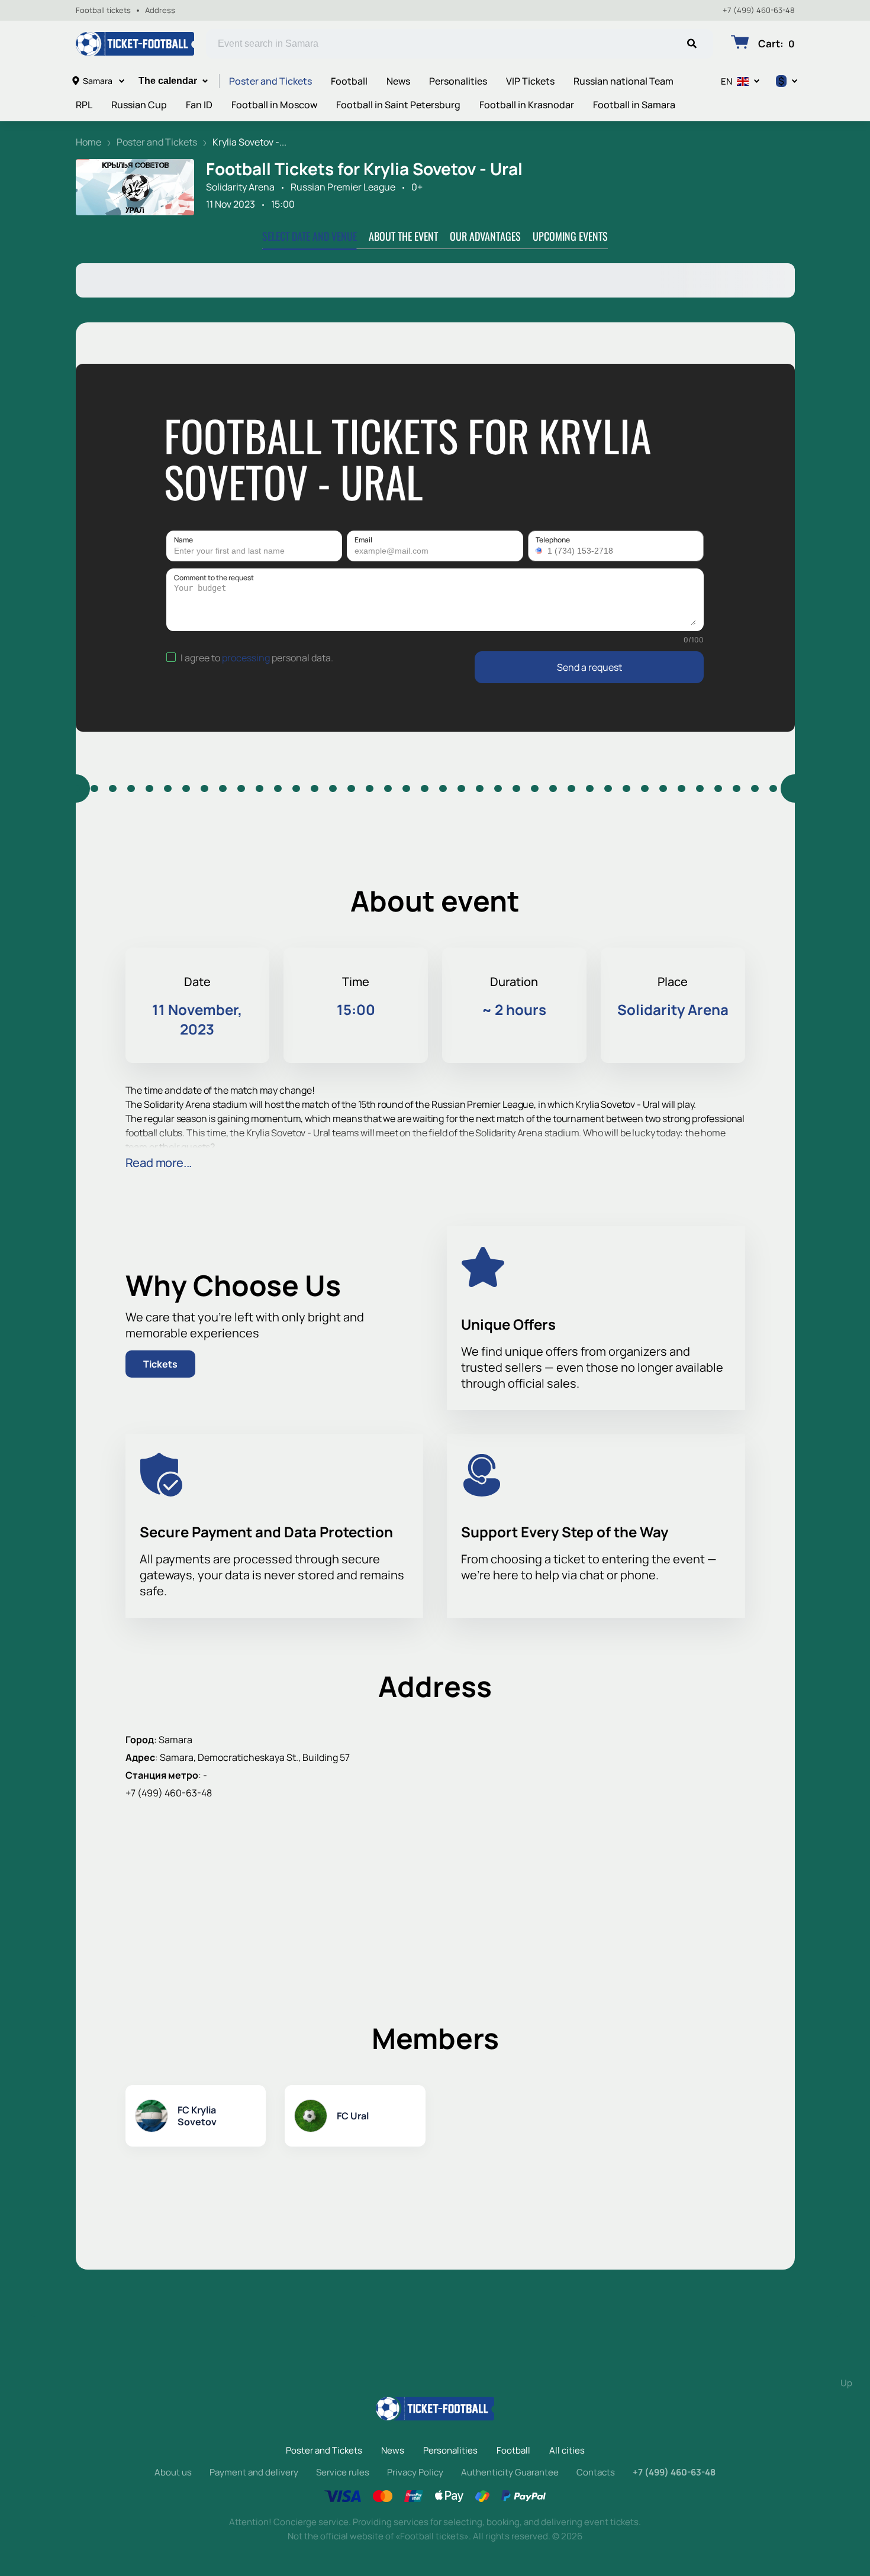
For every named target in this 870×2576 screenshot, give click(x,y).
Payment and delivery (254, 2472)
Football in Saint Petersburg (398, 105)
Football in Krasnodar (527, 105)
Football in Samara (634, 105)
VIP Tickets (530, 81)
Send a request (589, 667)
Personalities (458, 81)
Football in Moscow (274, 105)
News (398, 81)
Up (846, 2383)
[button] (540, 551)
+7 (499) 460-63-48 (759, 10)
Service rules (343, 2472)
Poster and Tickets (270, 81)
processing (246, 658)
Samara (98, 81)
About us (173, 2472)
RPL (84, 105)
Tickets (160, 1364)
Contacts (596, 2472)
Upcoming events (570, 236)
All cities (567, 2450)
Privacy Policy (415, 2472)
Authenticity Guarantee (510, 2472)
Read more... (159, 1163)
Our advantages (485, 236)
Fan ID (199, 105)
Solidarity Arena (240, 187)
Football (349, 81)
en (726, 81)
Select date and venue (310, 236)
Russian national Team (623, 81)
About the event (403, 236)
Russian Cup (139, 105)
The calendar (168, 81)
